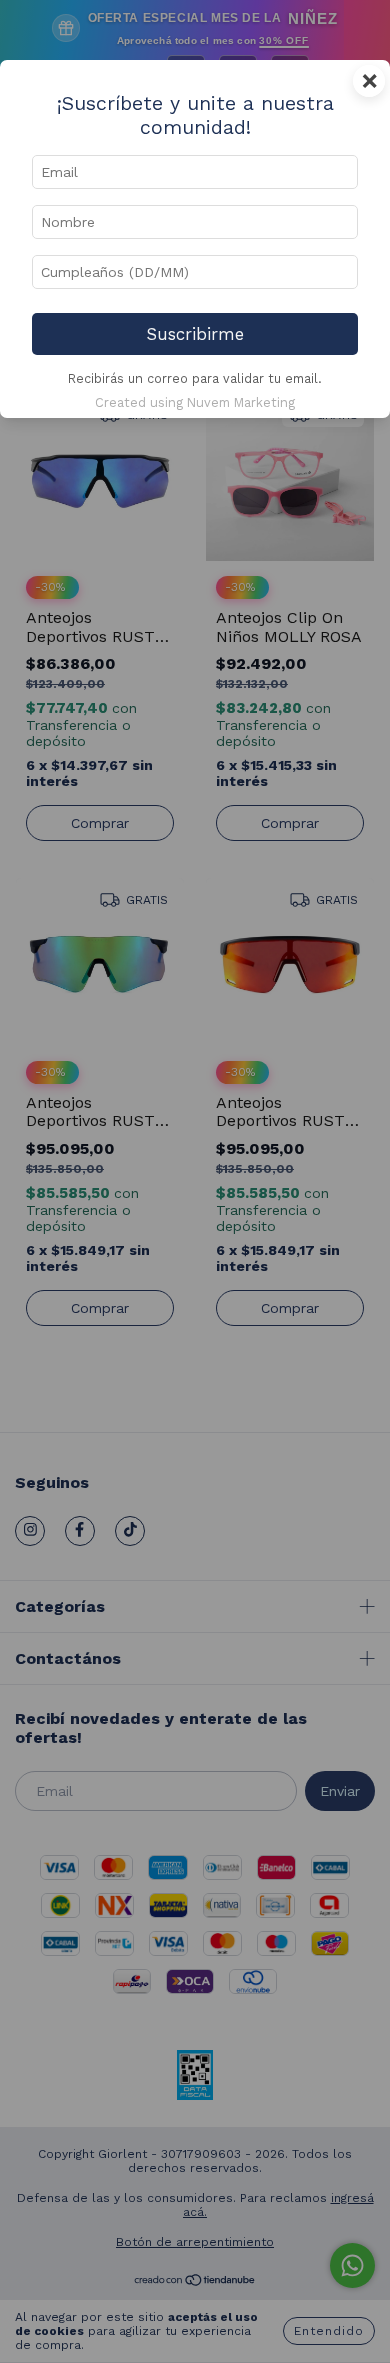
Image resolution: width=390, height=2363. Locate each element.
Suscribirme (195, 334)
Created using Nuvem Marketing (195, 402)
